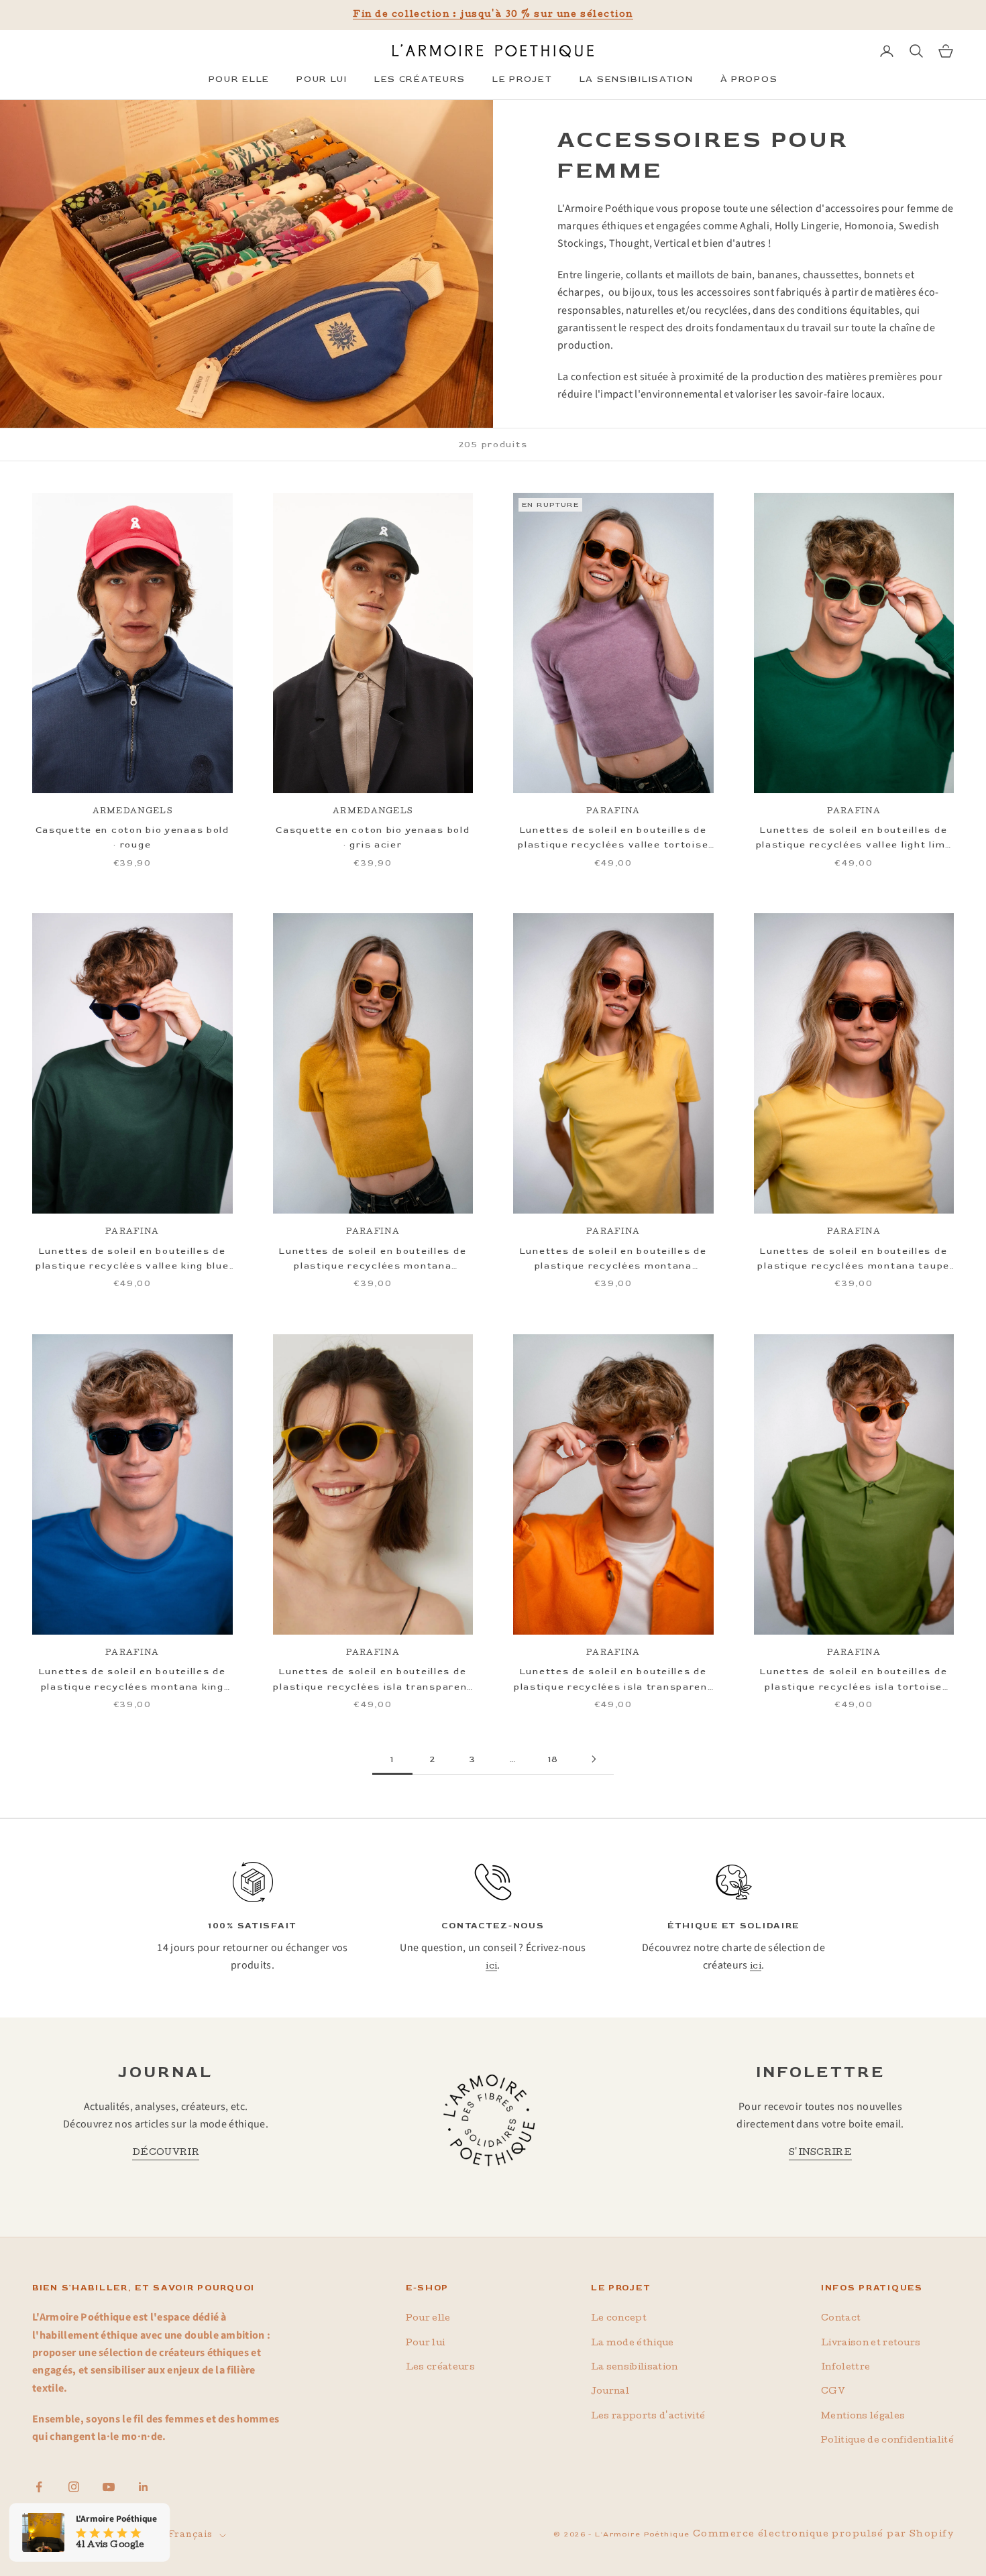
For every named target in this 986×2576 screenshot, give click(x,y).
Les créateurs (440, 2368)
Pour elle (428, 2319)
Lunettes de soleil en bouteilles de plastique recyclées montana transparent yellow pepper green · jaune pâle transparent (373, 1260)
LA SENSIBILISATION (637, 79)
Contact (841, 2319)
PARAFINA (613, 812)
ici (491, 1967)
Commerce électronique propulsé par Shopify (823, 2535)
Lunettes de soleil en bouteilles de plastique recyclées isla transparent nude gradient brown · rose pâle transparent (613, 1680)
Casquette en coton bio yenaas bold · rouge (132, 837)
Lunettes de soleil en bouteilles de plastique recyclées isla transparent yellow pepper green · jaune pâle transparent (373, 1680)
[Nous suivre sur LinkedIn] (144, 2487)
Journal (610, 2392)
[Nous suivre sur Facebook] (39, 2487)
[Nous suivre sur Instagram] (74, 2487)
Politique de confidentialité (887, 2441)
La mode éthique (633, 2344)
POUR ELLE (239, 79)
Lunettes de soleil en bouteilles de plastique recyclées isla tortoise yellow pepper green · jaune (854, 1680)
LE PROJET (522, 79)
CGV (833, 2392)
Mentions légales (863, 2417)
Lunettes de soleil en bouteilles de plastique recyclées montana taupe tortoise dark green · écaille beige (854, 1260)
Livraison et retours (871, 2344)
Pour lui (426, 2344)
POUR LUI (322, 79)
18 (553, 1759)
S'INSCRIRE (820, 2153)
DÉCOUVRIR (166, 2153)
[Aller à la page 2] (594, 1759)
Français (190, 2536)
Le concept (619, 2319)
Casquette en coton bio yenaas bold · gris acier (373, 837)
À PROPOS (749, 79)
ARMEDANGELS (132, 812)
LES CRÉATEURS (420, 79)
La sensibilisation (635, 2368)
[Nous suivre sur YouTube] (109, 2487)
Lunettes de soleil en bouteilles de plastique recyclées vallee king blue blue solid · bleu (132, 1260)
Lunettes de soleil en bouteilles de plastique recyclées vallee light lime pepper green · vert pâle (854, 839)
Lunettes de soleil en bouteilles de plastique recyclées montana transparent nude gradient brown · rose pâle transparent (613, 1260)
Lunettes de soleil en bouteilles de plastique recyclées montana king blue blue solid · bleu (132, 1680)
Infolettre (845, 2368)
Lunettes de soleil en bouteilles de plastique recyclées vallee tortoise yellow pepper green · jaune (613, 839)
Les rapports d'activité (648, 2417)
